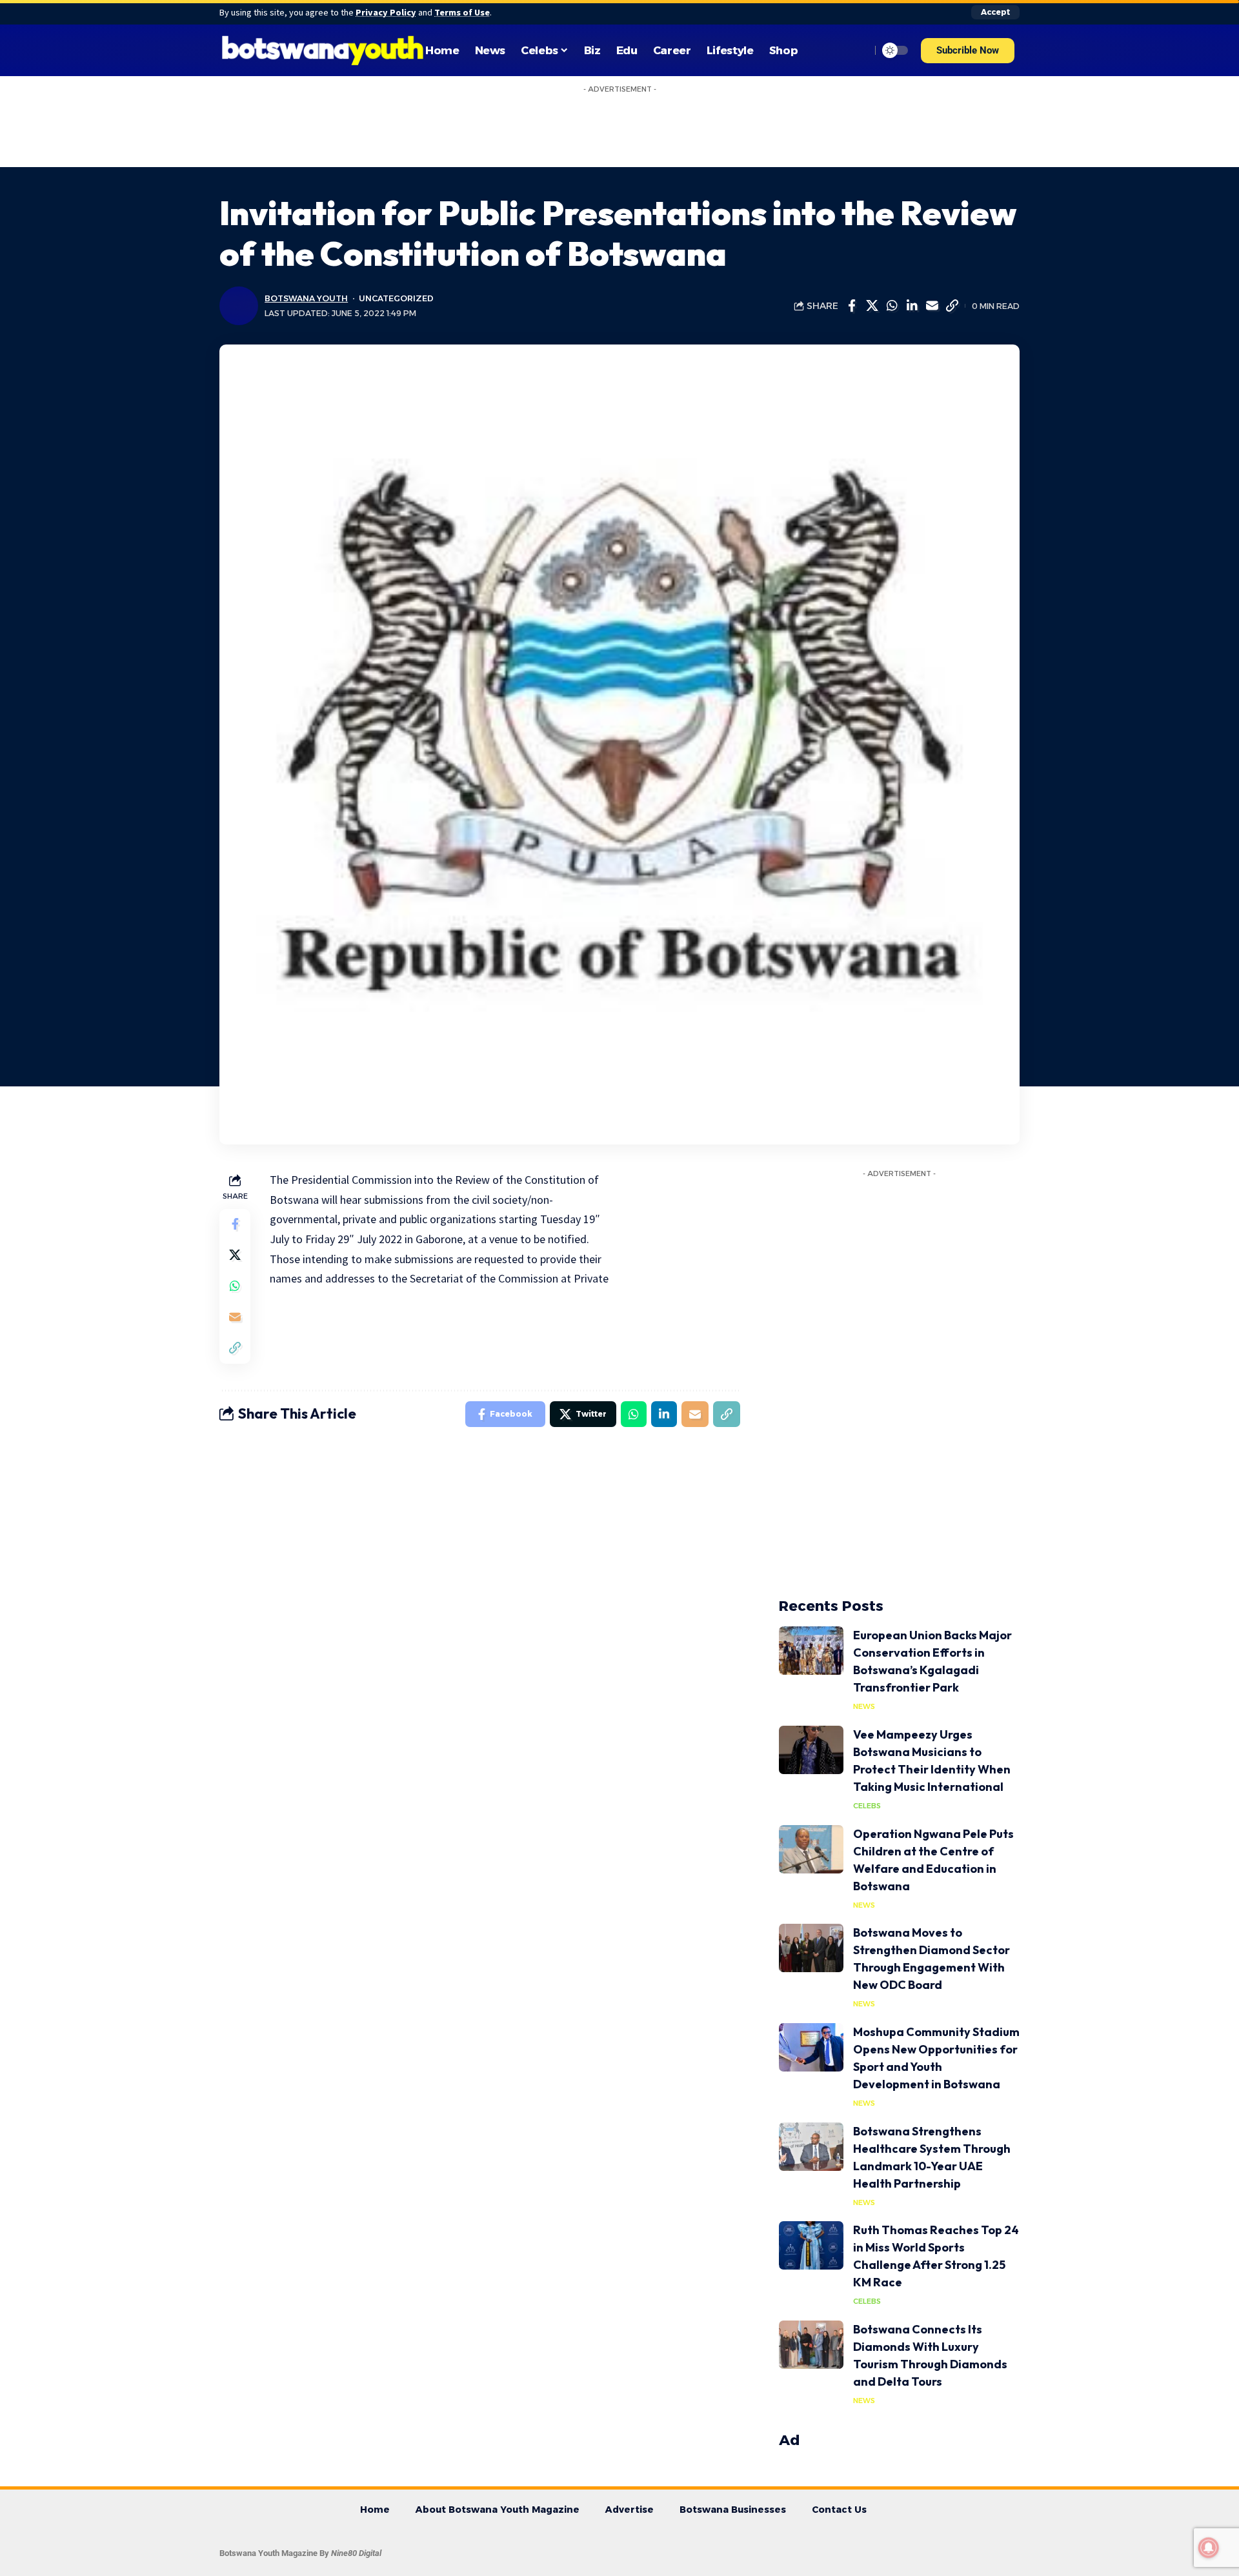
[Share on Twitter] (872, 306)
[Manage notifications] (1209, 2548)
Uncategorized (396, 298)
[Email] (932, 306)
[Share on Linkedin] (912, 306)
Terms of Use (462, 12)
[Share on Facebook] (852, 306)
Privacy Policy (386, 12)
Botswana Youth (306, 298)
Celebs (867, 1806)
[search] (858, 50)
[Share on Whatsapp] (892, 306)
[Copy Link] (952, 306)
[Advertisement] (619, 128)
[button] (968, 51)
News (864, 1706)
